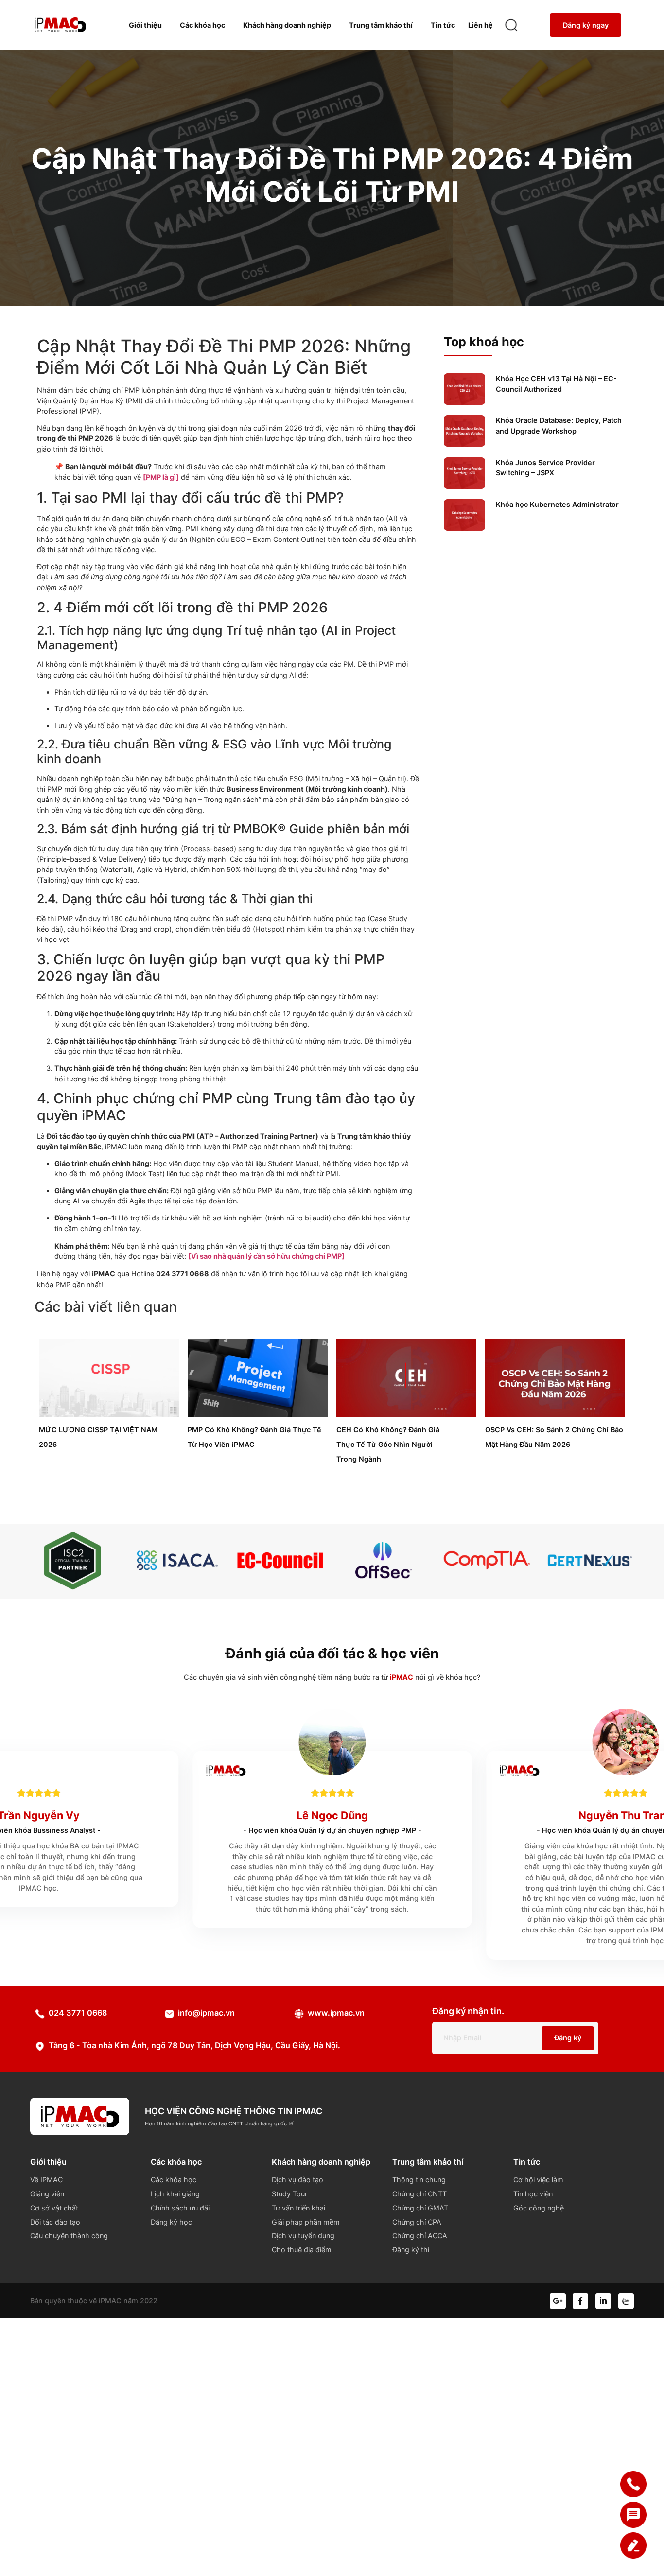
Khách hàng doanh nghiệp (287, 25)
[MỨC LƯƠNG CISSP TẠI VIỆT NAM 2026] (109, 1415)
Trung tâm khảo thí (381, 25)
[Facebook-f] (580, 2301)
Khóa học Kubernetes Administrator (557, 504)
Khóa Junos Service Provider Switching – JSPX (545, 468)
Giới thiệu (145, 25)
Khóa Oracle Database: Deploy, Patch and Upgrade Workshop (559, 426)
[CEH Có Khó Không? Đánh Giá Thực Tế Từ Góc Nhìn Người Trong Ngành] (406, 1415)
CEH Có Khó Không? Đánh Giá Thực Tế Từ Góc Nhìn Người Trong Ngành (388, 1444)
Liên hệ (481, 25)
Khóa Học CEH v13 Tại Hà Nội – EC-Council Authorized (556, 384)
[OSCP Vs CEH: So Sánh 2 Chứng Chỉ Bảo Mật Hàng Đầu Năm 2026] (555, 1415)
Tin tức (443, 25)
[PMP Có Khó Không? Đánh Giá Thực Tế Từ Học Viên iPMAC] (258, 1415)
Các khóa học (202, 25)
